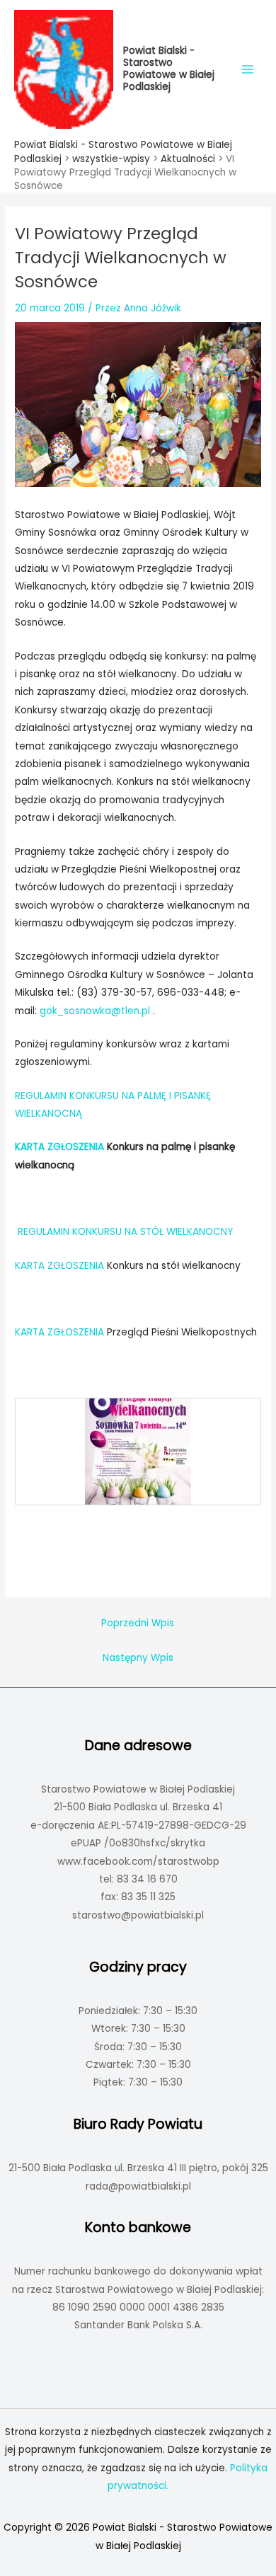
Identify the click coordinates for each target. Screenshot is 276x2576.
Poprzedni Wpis (138, 1623)
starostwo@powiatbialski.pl (138, 1915)
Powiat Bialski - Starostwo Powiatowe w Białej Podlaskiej (169, 68)
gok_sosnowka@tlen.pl (95, 1011)
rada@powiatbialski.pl (138, 2186)
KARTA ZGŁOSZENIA (61, 1266)
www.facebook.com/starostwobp (138, 1862)
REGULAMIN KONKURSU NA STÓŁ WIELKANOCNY (125, 1232)
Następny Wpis (138, 1658)
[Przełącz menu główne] (248, 69)
